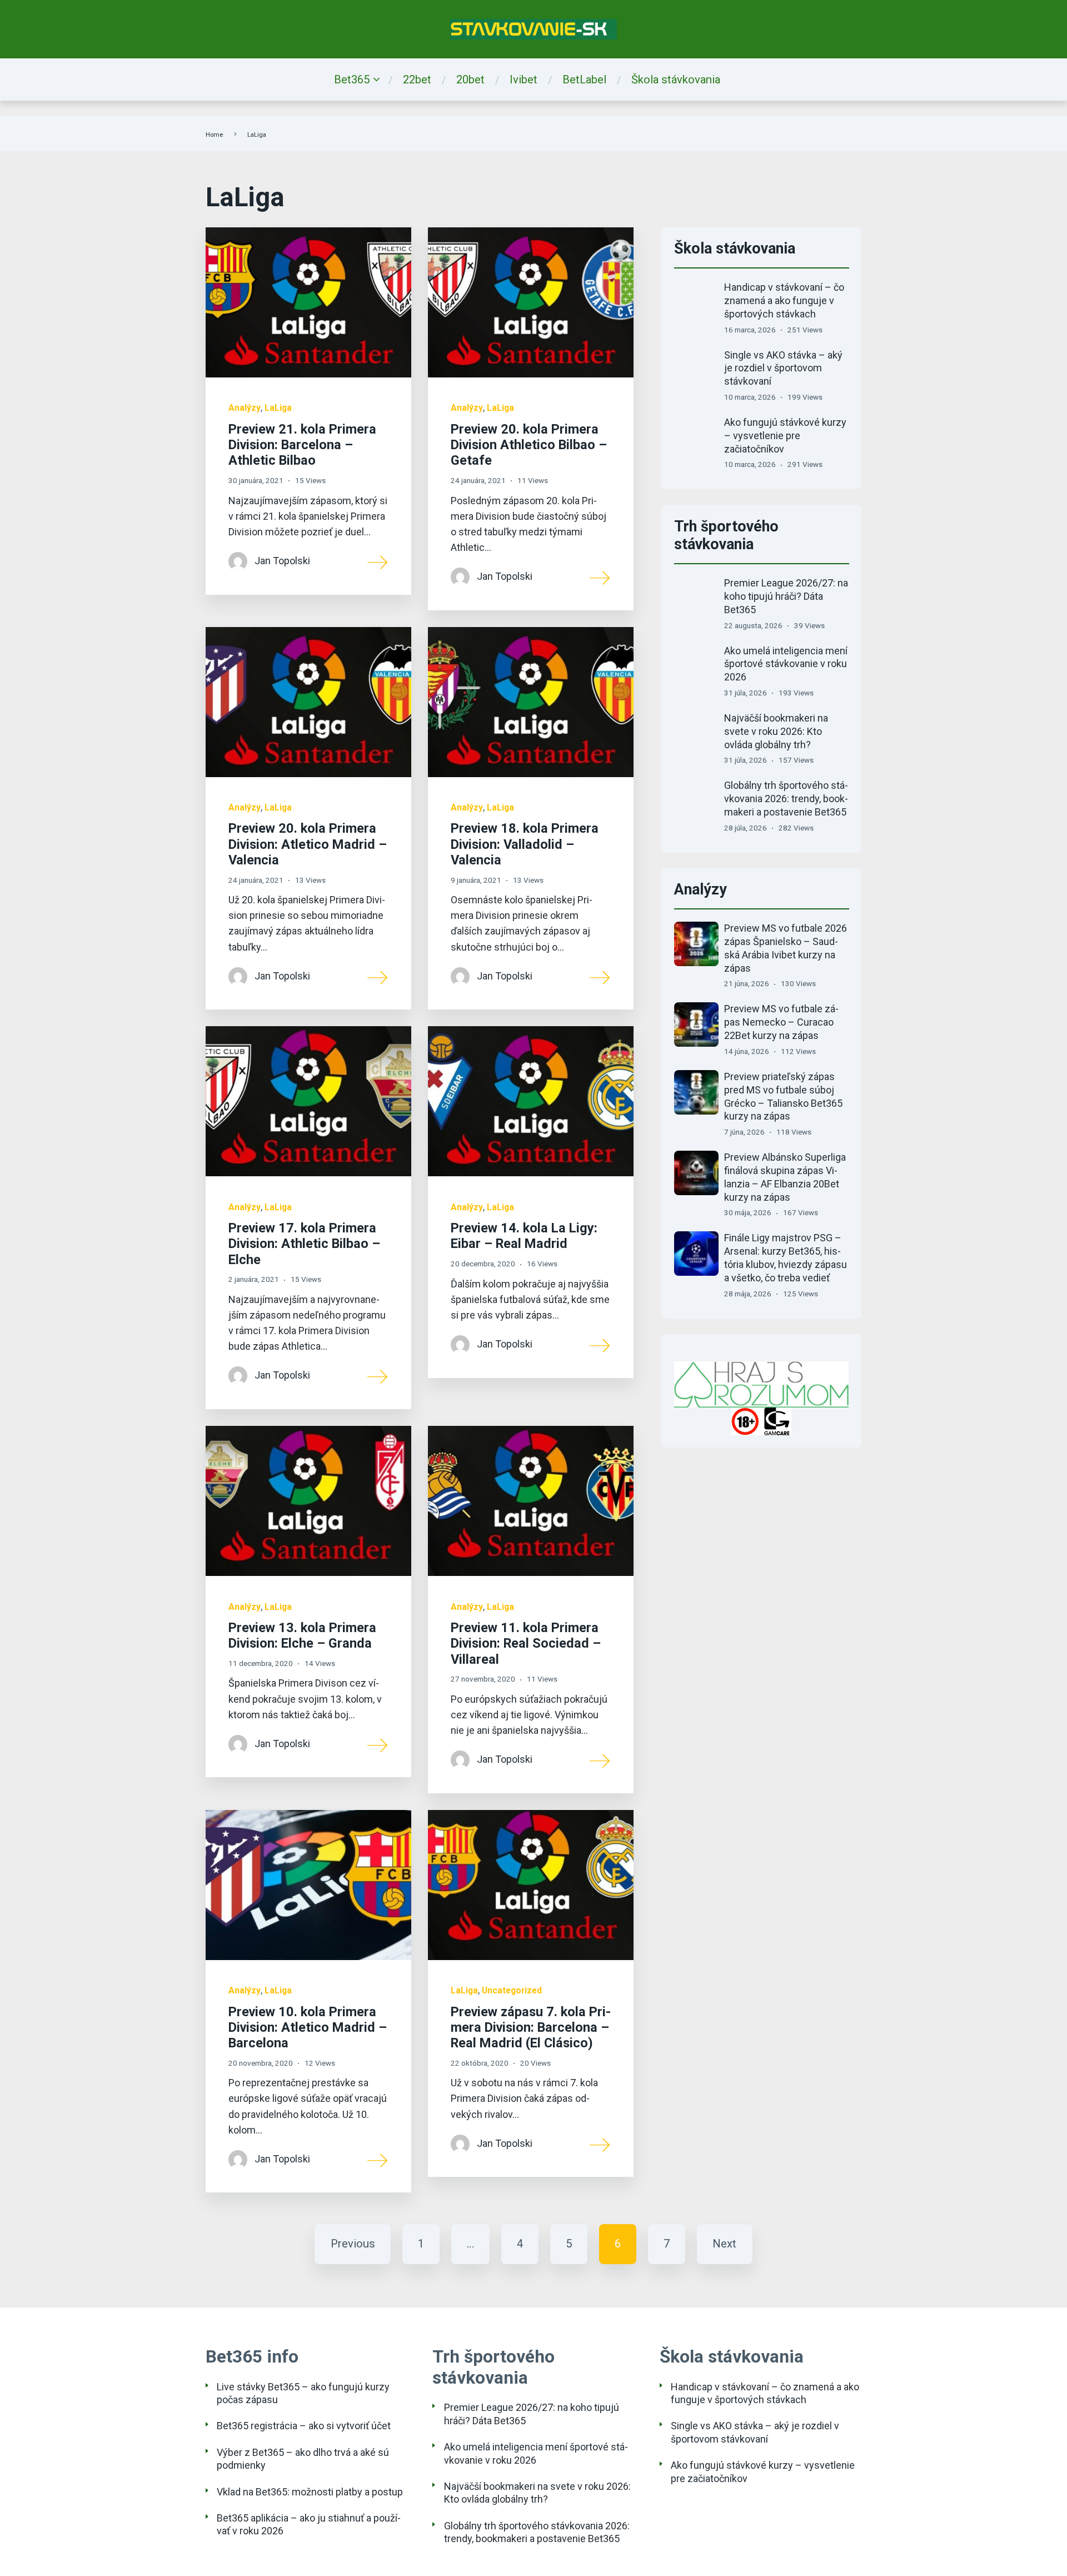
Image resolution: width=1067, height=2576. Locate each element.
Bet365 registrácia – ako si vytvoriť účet (304, 2426)
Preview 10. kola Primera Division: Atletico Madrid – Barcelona (308, 2028)
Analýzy (245, 408)
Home (214, 135)
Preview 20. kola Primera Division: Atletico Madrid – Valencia (308, 844)
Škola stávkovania (676, 79)
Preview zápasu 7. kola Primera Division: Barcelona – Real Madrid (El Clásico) (531, 2028)
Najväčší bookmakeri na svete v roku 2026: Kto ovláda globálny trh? (776, 731)
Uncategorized (512, 1990)
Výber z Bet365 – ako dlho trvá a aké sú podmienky (303, 2459)
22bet (417, 79)
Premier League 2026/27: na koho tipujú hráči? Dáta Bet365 (786, 596)
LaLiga (278, 408)
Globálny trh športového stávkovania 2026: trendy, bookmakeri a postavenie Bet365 (786, 799)
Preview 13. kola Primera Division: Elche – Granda (302, 1635)
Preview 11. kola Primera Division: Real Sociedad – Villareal (526, 1643)
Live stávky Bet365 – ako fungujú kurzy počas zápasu (303, 2393)
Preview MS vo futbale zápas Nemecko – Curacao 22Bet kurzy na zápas (781, 1022)
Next (724, 2244)
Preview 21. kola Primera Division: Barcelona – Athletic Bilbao (302, 445)
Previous (353, 2244)
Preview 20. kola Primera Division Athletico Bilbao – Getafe (529, 445)
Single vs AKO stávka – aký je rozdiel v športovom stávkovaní (783, 368)
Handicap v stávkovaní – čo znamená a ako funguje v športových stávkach (784, 300)
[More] (378, 561)
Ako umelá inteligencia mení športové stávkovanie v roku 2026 (786, 664)
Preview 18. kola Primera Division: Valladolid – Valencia (525, 844)
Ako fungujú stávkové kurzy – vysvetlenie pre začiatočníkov (785, 436)
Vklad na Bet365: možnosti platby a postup (310, 2492)
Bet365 (352, 79)
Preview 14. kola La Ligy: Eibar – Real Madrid (524, 1236)
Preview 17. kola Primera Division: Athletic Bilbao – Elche (304, 1244)
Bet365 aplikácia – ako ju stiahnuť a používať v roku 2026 (309, 2524)
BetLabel (584, 79)
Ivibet (523, 79)
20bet (470, 79)
